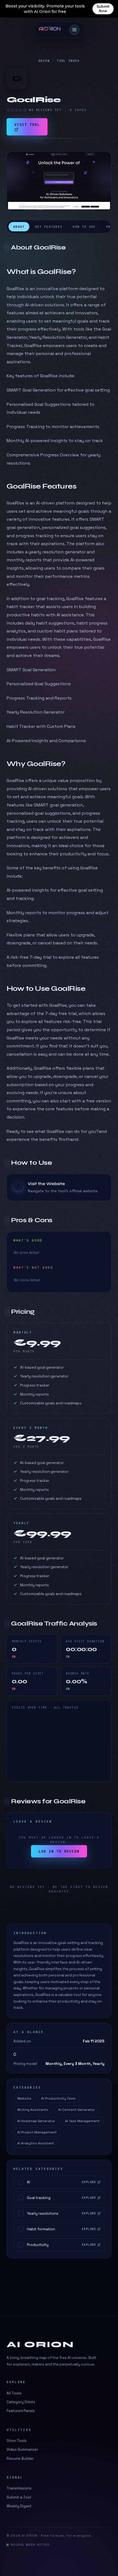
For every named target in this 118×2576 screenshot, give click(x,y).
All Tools (14, 2393)
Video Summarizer (22, 2449)
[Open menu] (74, 30)
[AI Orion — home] (52, 30)
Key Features (49, 227)
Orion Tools (17, 2441)
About (19, 227)
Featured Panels (21, 2411)
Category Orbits (21, 2402)
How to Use (84, 227)
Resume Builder (20, 2459)
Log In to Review (59, 1851)
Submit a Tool (19, 2497)
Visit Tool (27, 125)
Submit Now (103, 9)
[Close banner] (110, 9)
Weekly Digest (19, 2506)
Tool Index (68, 61)
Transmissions (19, 2488)
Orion (44, 61)
